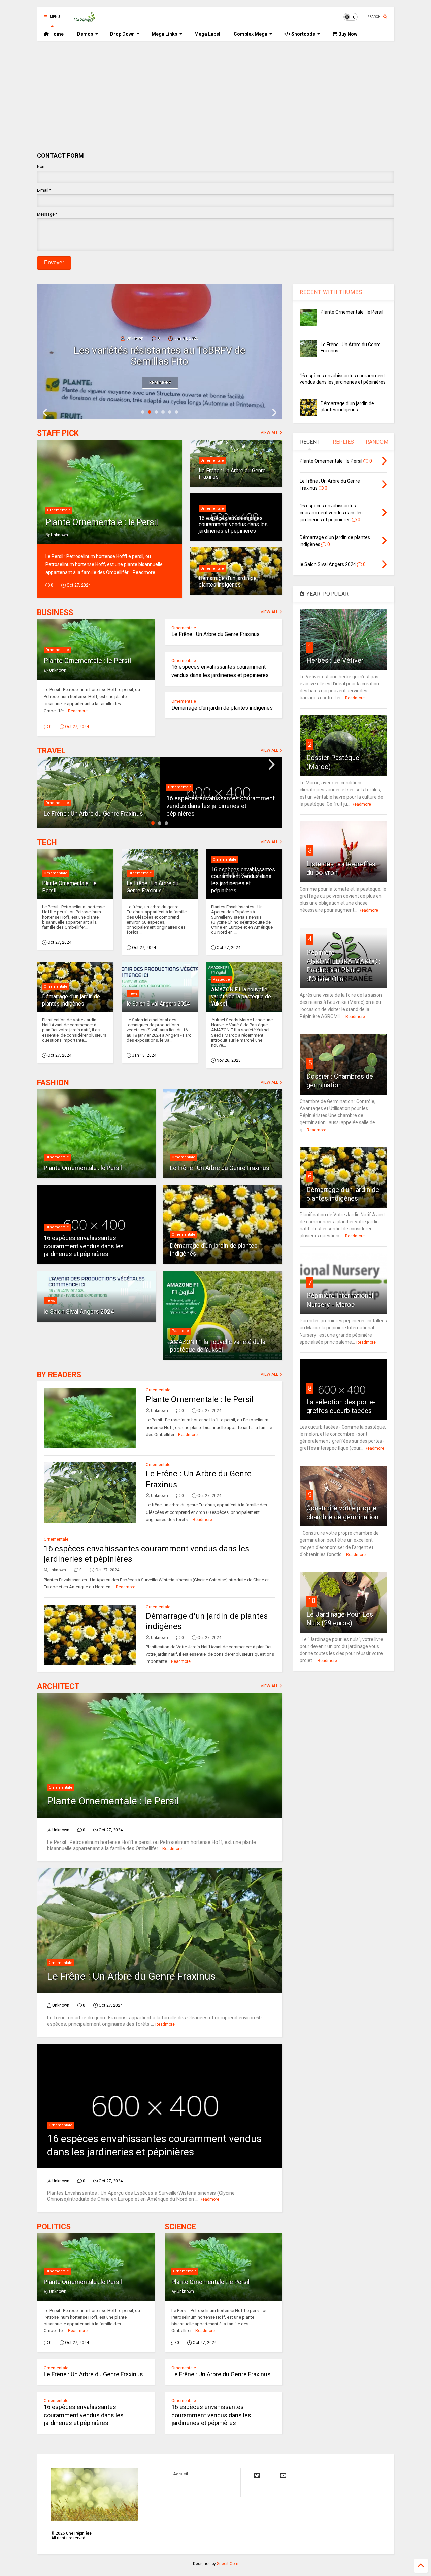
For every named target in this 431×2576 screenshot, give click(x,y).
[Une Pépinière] (85, 19)
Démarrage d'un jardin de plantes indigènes (228, 581)
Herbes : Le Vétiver (335, 660)
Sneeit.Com (228, 2564)
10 (312, 1601)
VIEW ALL (270, 433)
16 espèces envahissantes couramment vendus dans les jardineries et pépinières (233, 525)
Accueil (180, 2474)
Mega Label (207, 34)
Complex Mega (251, 34)
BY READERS (59, 1375)
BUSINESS (55, 613)
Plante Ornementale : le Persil (102, 522)
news (133, 994)
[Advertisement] (215, 91)
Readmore (160, 383)
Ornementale (59, 510)
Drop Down (122, 34)
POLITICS (54, 2227)
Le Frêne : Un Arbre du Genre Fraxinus (232, 473)
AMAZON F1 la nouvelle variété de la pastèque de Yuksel (241, 997)
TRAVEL (51, 751)
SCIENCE (180, 2227)
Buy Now (347, 34)
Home (56, 34)
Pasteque (221, 979)
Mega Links (164, 34)
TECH (47, 843)
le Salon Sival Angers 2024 (158, 1004)
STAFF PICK (58, 433)
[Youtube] (283, 2476)
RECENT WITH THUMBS (331, 292)
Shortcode (303, 34)
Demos (85, 34)
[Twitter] (257, 2476)
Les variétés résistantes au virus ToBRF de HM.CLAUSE (160, 356)
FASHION (53, 1083)
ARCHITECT (58, 1687)
